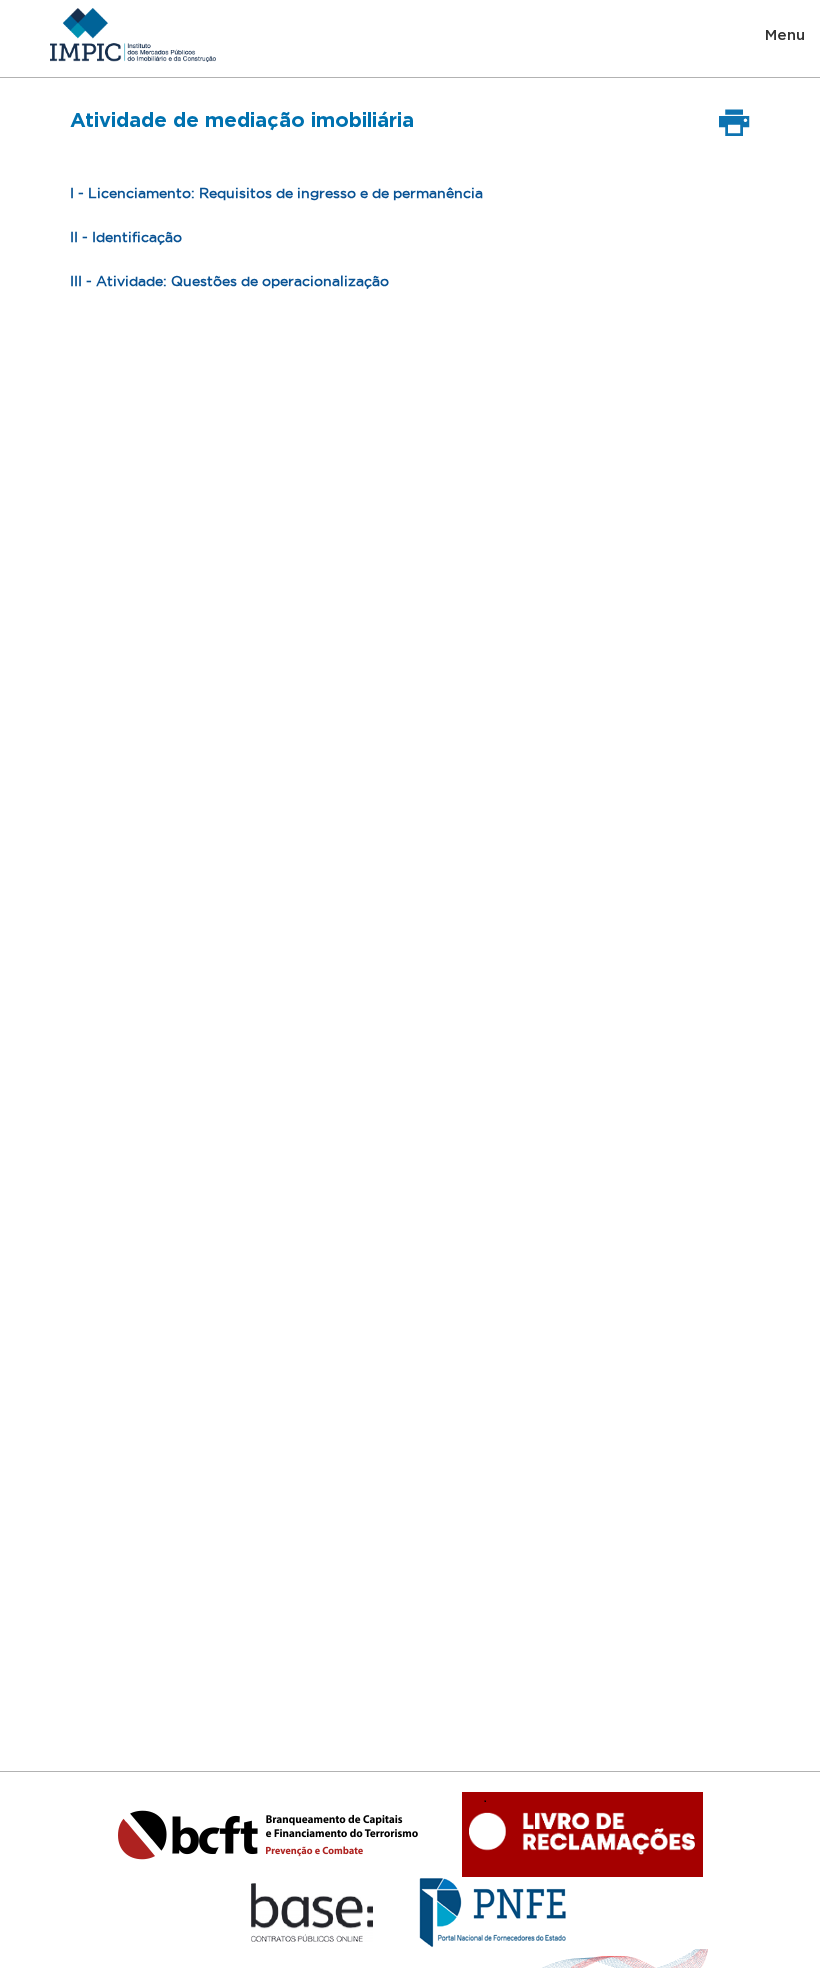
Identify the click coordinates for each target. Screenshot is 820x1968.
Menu (785, 34)
